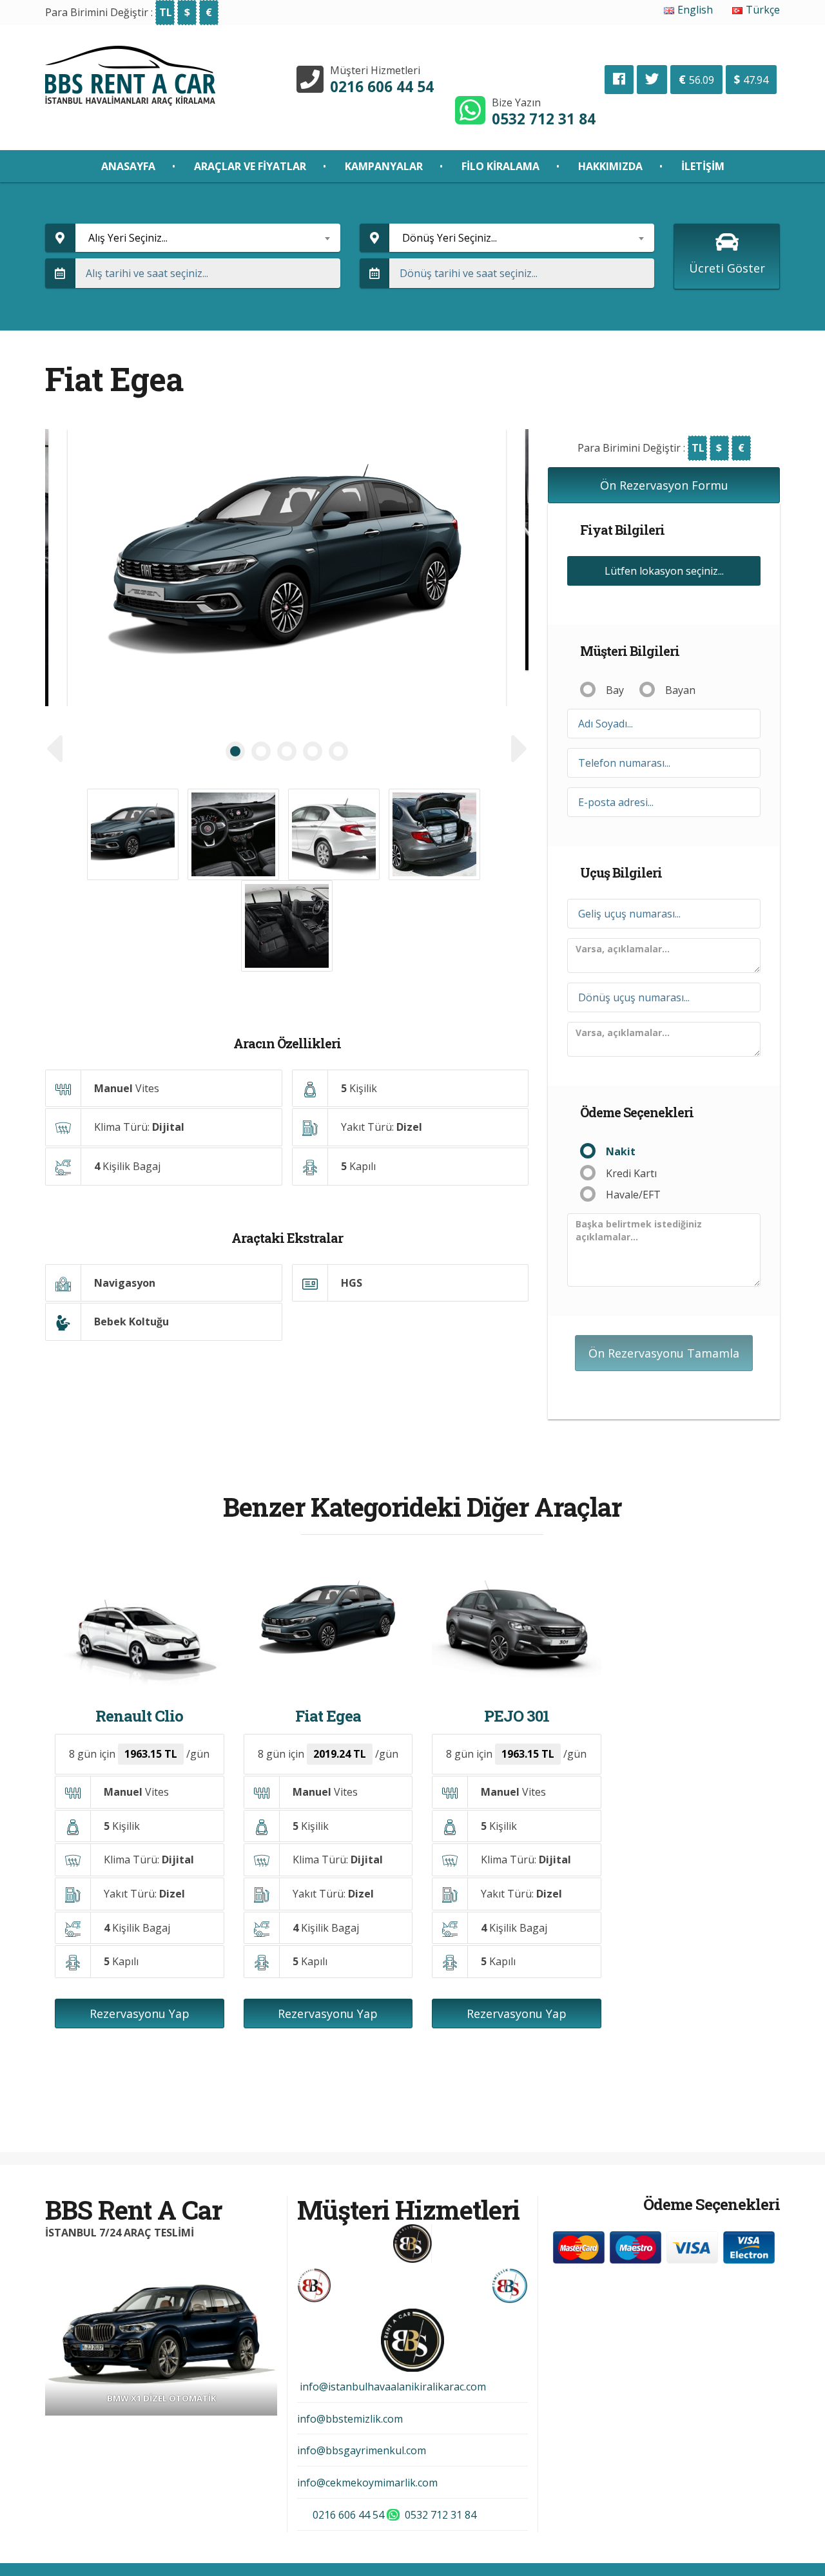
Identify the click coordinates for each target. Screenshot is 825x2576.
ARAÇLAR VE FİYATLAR (250, 166)
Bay (615, 690)
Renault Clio (139, 1716)
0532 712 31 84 (544, 119)
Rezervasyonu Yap (140, 2014)
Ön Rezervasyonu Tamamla (664, 1353)
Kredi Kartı (631, 1173)
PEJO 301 (517, 1716)
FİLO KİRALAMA (500, 166)
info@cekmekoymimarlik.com (367, 2483)
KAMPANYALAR (384, 166)
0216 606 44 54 (382, 87)
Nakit (621, 1151)
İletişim (703, 166)
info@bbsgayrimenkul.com (362, 2450)
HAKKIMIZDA (610, 166)
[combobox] (208, 238)
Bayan (680, 690)
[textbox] (208, 238)
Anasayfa (128, 166)
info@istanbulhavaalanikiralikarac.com (392, 2387)
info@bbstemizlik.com (350, 2419)
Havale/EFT (633, 1195)
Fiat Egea (328, 1716)
